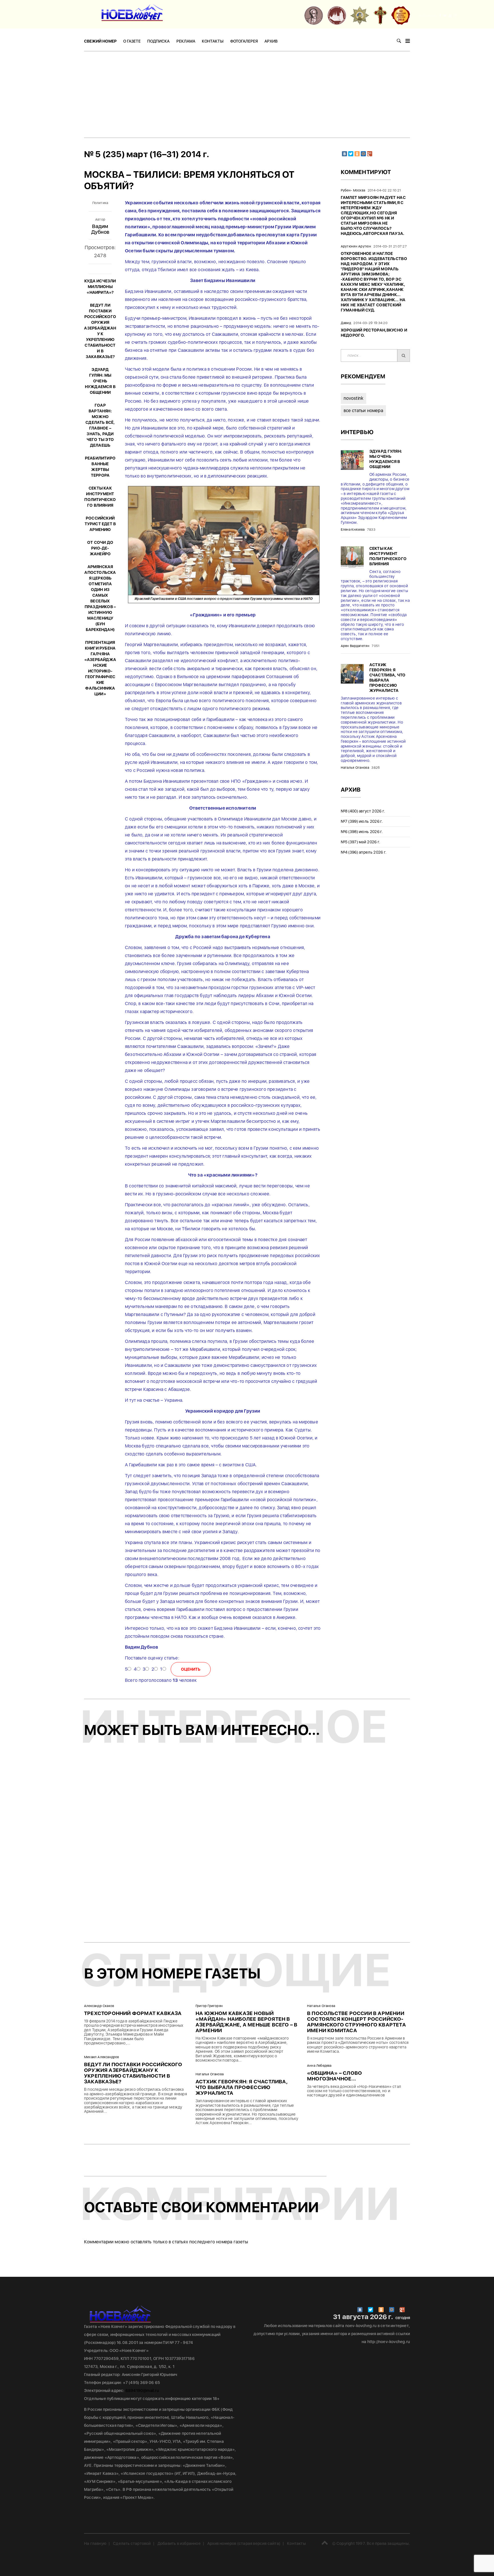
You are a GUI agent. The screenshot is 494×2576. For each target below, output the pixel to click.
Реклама (186, 41)
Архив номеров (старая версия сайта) (244, 2543)
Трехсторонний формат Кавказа (133, 2013)
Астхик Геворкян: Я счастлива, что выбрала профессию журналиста (242, 2087)
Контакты (213, 41)
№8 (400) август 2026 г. (363, 811)
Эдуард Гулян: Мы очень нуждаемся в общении (100, 381)
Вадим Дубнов (100, 229)
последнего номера (211, 2242)
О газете (132, 41)
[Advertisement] (247, 94)
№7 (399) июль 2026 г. (362, 821)
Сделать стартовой (132, 2543)
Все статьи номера (363, 411)
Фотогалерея (244, 41)
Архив (271, 41)
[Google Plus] (370, 154)
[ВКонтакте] (344, 154)
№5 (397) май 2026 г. (361, 842)
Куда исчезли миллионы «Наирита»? (100, 287)
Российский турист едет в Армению (100, 524)
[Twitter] (351, 154)
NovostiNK (354, 398)
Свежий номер (100, 41)
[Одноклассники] (357, 154)
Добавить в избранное (179, 2543)
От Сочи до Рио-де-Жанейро (100, 548)
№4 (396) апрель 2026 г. (364, 852)
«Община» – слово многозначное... (334, 2076)
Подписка (158, 41)
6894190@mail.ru (142, 2391)
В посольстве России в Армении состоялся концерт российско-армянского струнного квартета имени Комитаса (356, 2022)
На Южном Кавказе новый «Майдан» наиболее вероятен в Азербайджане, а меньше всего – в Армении (246, 2022)
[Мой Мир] (363, 154)
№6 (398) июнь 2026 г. (362, 832)
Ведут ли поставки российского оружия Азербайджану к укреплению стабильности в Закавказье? (133, 2073)
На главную (95, 2543)
